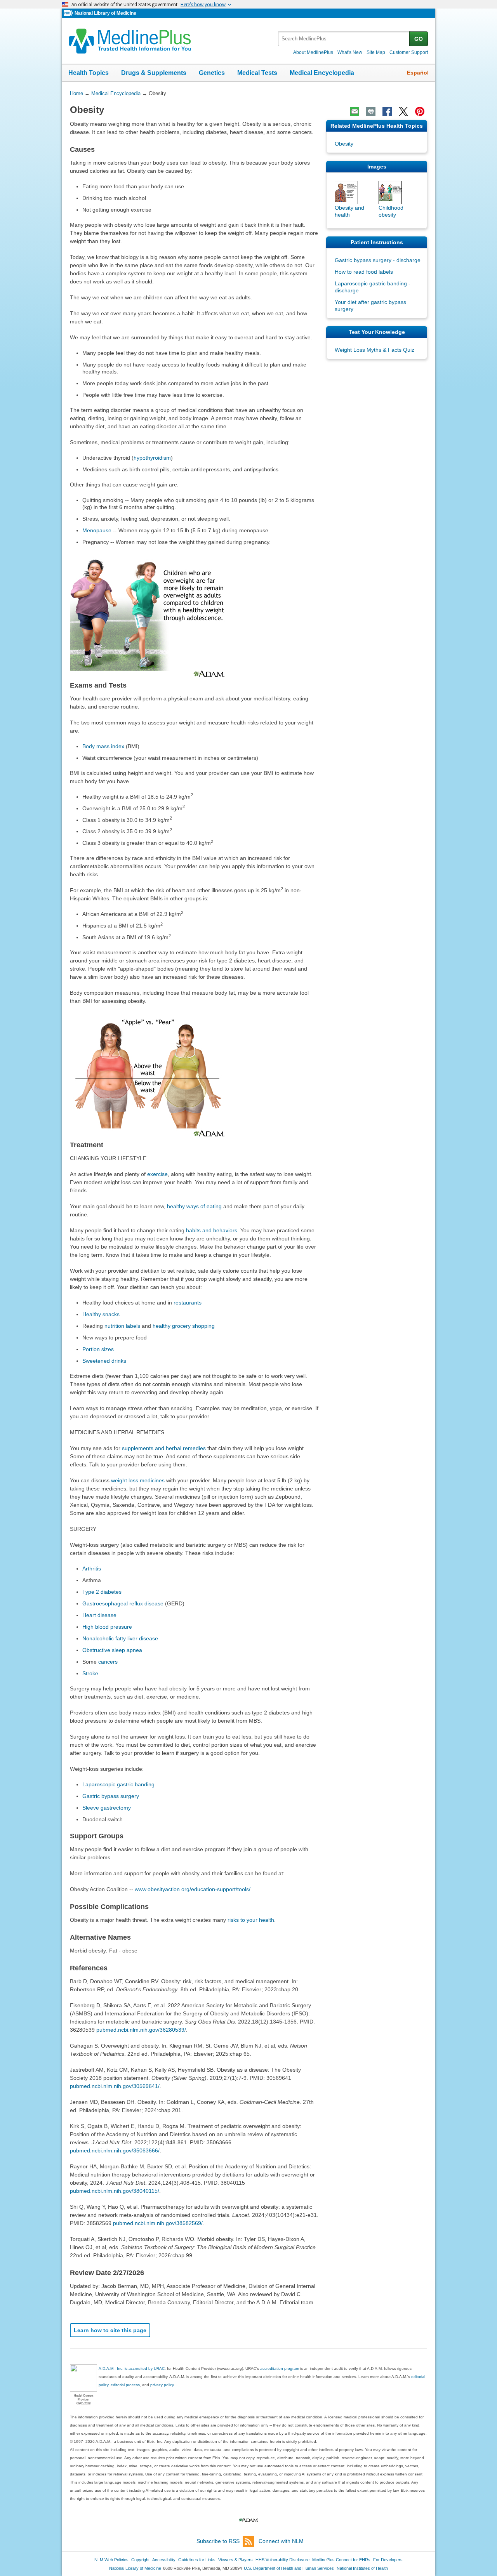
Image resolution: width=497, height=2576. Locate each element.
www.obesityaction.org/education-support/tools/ (193, 1889)
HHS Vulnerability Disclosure (282, 2560)
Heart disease (99, 1615)
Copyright (140, 2560)
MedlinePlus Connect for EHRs (341, 2560)
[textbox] (344, 39)
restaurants (188, 1303)
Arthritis (92, 1569)
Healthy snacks (101, 1314)
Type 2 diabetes (102, 1592)
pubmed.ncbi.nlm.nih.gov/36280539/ (141, 2030)
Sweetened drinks (104, 1361)
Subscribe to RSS (218, 2541)
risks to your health (251, 1920)
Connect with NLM (281, 2541)
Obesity (344, 144)
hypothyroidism (152, 458)
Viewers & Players (235, 2560)
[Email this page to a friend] (355, 111)
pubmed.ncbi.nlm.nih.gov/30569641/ (115, 2086)
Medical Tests (257, 73)
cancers (108, 1662)
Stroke (90, 1673)
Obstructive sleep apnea (112, 1650)
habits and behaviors (212, 1230)
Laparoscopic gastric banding (118, 1784)
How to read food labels (364, 272)
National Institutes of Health (362, 2568)
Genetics (212, 73)
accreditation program (280, 2368)
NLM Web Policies (111, 2560)
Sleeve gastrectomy (107, 1808)
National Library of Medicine (105, 13)
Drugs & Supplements (154, 73)
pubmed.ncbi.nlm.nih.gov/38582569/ (158, 2223)
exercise (157, 1174)
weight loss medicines (138, 1480)
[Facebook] (387, 111)
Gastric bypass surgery (111, 1796)
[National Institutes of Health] (69, 13)
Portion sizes (98, 1349)
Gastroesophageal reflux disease (123, 1603)
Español (418, 73)
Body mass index (103, 746)
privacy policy (162, 2385)
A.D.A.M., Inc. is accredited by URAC (132, 2368)
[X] (403, 111)
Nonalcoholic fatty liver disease (120, 1638)
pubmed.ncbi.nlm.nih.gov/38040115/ (115, 2191)
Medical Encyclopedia (322, 73)
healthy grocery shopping (184, 1326)
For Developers (388, 2560)
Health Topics (89, 73)
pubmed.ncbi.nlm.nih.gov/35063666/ (115, 2150)
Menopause (97, 530)
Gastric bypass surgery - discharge (378, 260)
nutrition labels (122, 1326)
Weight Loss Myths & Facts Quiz (374, 350)
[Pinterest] (420, 111)
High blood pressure (107, 1627)
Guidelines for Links (197, 2560)
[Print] (371, 111)
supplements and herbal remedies (164, 1448)
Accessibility (164, 2560)
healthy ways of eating (194, 1206)
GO (419, 39)
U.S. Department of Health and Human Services (289, 2568)
